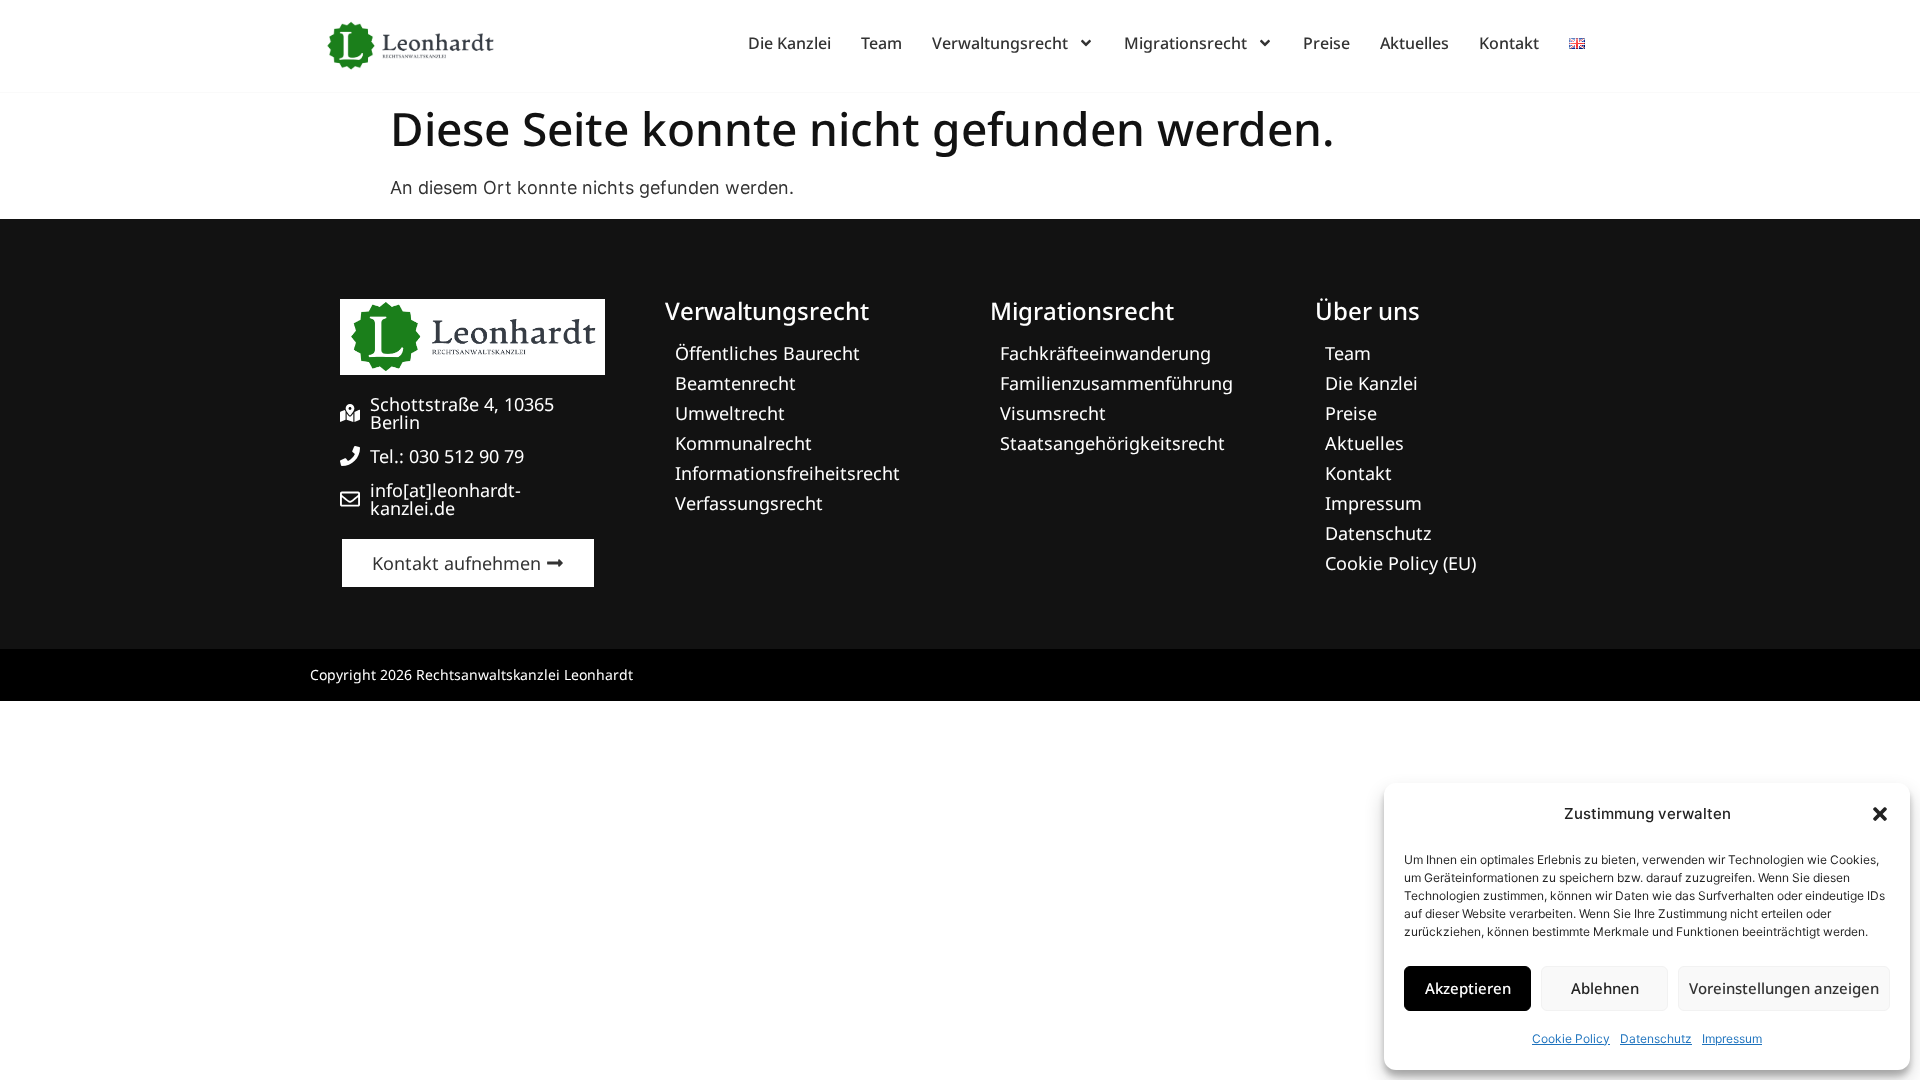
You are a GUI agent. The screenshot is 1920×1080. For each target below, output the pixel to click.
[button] (1880, 814)
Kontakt (1509, 43)
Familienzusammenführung (1116, 383)
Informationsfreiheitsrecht (787, 473)
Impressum (1732, 1038)
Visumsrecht (1053, 413)
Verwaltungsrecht (1000, 43)
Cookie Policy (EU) (1400, 563)
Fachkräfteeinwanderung (1105, 353)
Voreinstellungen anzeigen (1784, 988)
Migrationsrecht (1185, 43)
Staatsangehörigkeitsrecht (1112, 443)
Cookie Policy (1571, 1038)
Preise (1326, 43)
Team (881, 43)
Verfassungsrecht (749, 503)
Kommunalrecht (743, 443)
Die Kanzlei (789, 43)
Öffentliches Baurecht (767, 353)
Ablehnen (1605, 988)
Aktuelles (1414, 43)
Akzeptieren (1468, 988)
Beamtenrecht (735, 383)
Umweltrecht (730, 413)
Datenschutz (1656, 1038)
